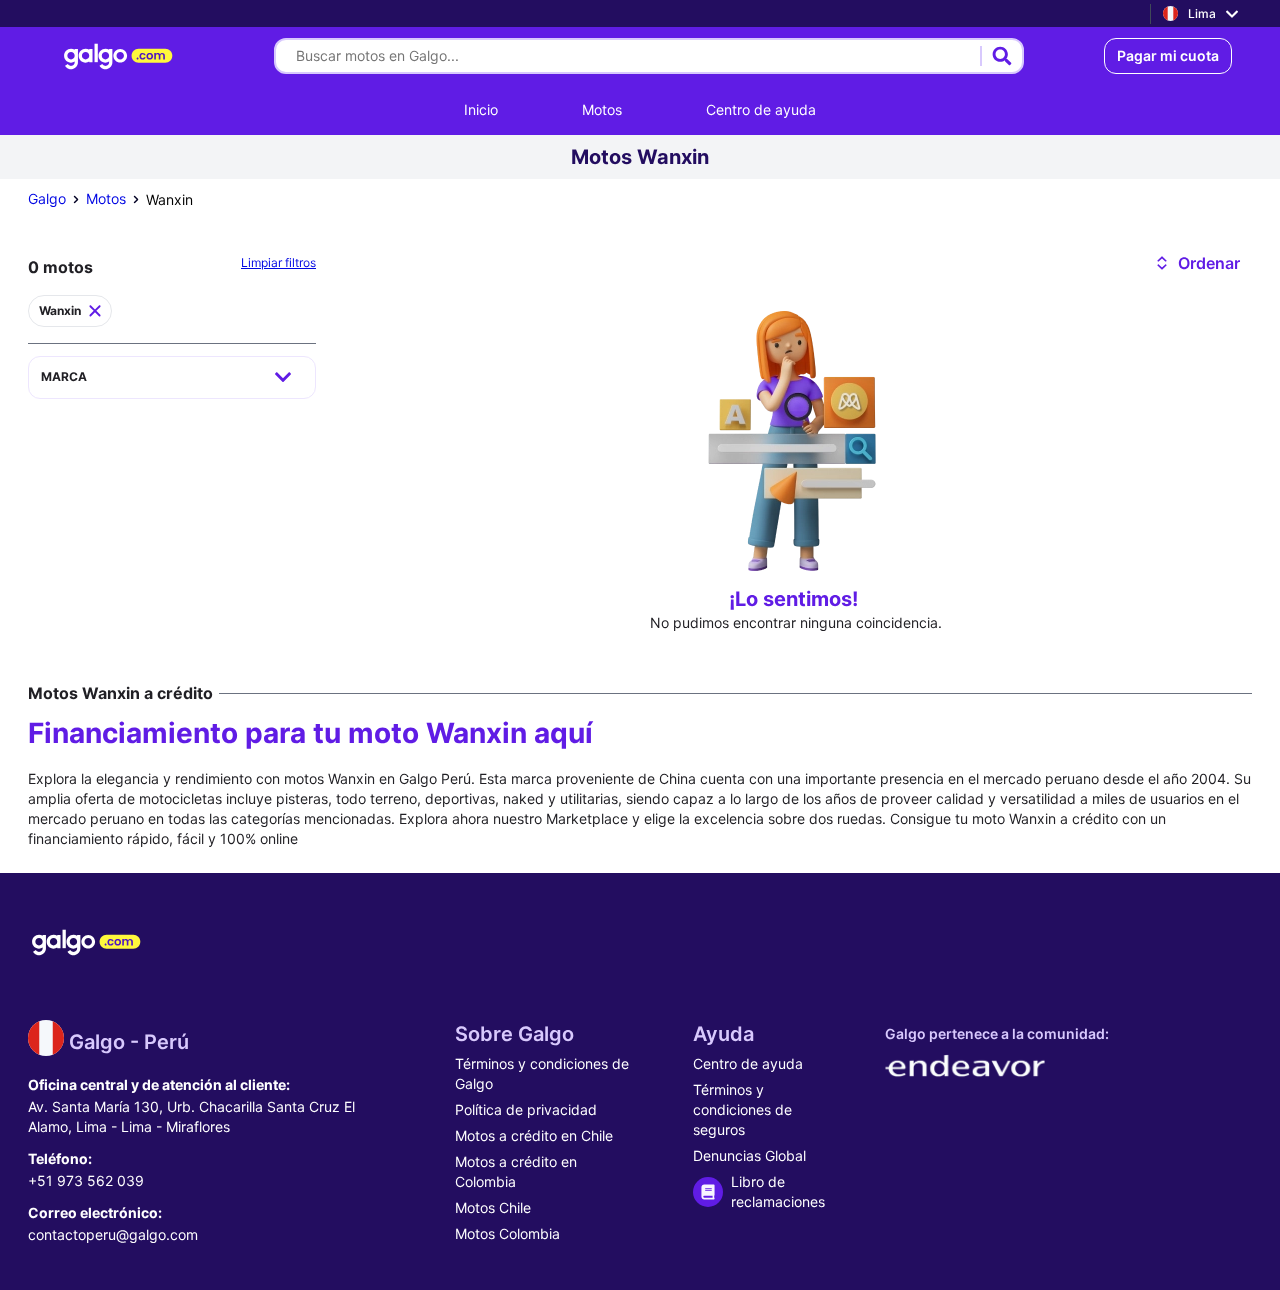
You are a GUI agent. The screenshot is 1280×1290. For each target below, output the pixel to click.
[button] (1196, 263)
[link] (121, 56)
